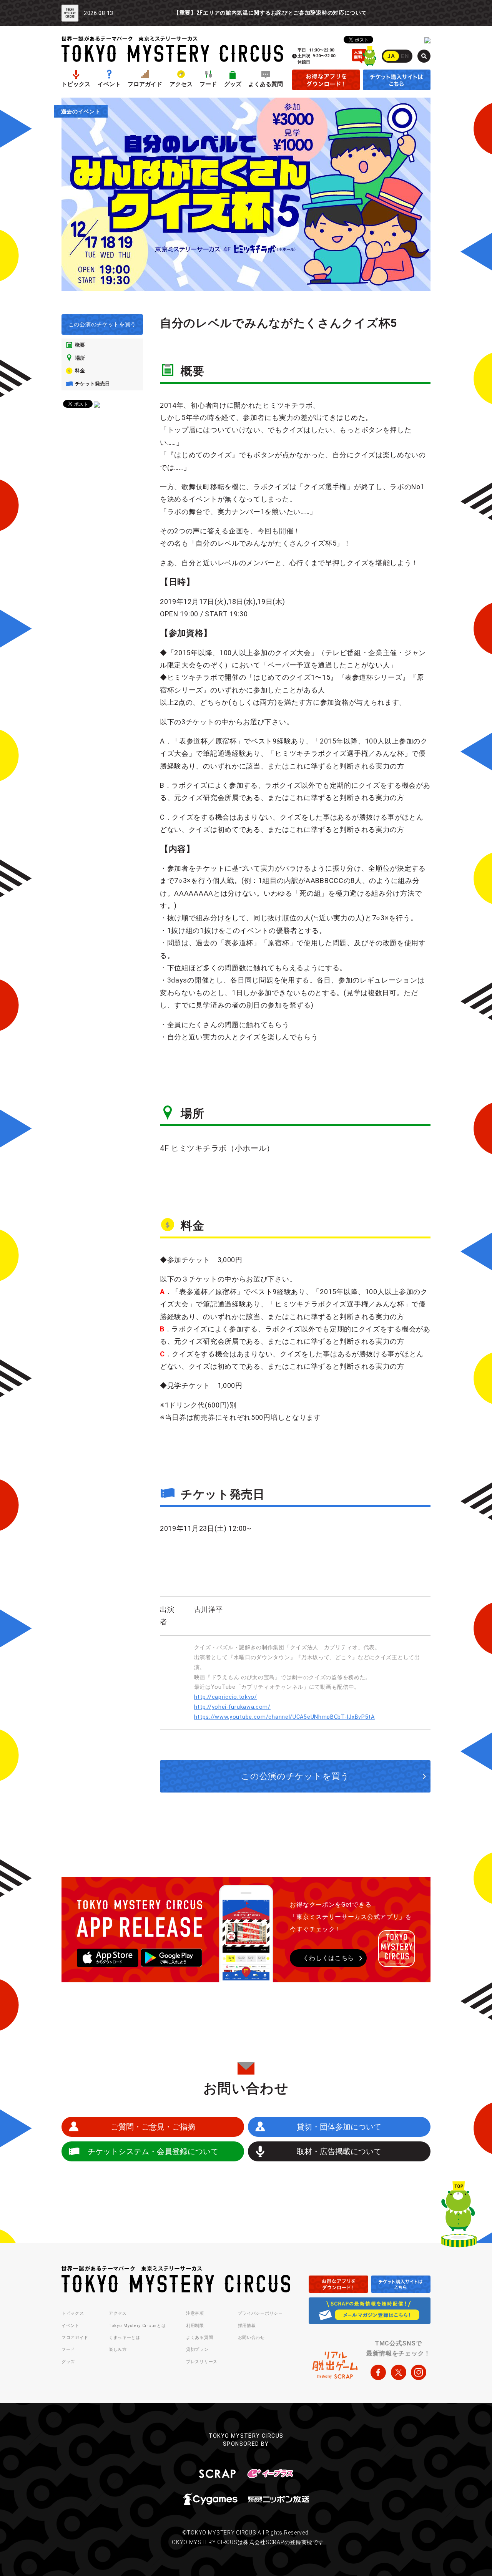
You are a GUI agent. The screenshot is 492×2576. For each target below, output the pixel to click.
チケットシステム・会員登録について (153, 2151)
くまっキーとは (125, 2338)
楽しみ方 (118, 2349)
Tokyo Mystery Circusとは (137, 2326)
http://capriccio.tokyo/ (226, 1697)
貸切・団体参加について (339, 2127)
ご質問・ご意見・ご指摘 (153, 2127)
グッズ (233, 84)
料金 (80, 371)
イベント (109, 84)
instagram (419, 2372)
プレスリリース (202, 2362)
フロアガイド (145, 84)
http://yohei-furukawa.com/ (232, 1707)
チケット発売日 (92, 384)
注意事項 (195, 2313)
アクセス (181, 84)
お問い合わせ (251, 2338)
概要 (80, 345)
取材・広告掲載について (339, 2151)
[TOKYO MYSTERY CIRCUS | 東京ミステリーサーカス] (172, 49)
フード (208, 84)
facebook (378, 2372)
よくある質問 (266, 84)
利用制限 (195, 2326)
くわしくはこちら (329, 1958)
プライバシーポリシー (260, 2313)
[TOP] (459, 2216)
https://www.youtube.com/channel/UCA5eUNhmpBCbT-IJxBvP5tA (284, 1717)
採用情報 (247, 2326)
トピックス (76, 84)
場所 (80, 358)
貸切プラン (197, 2349)
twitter (399, 2372)
